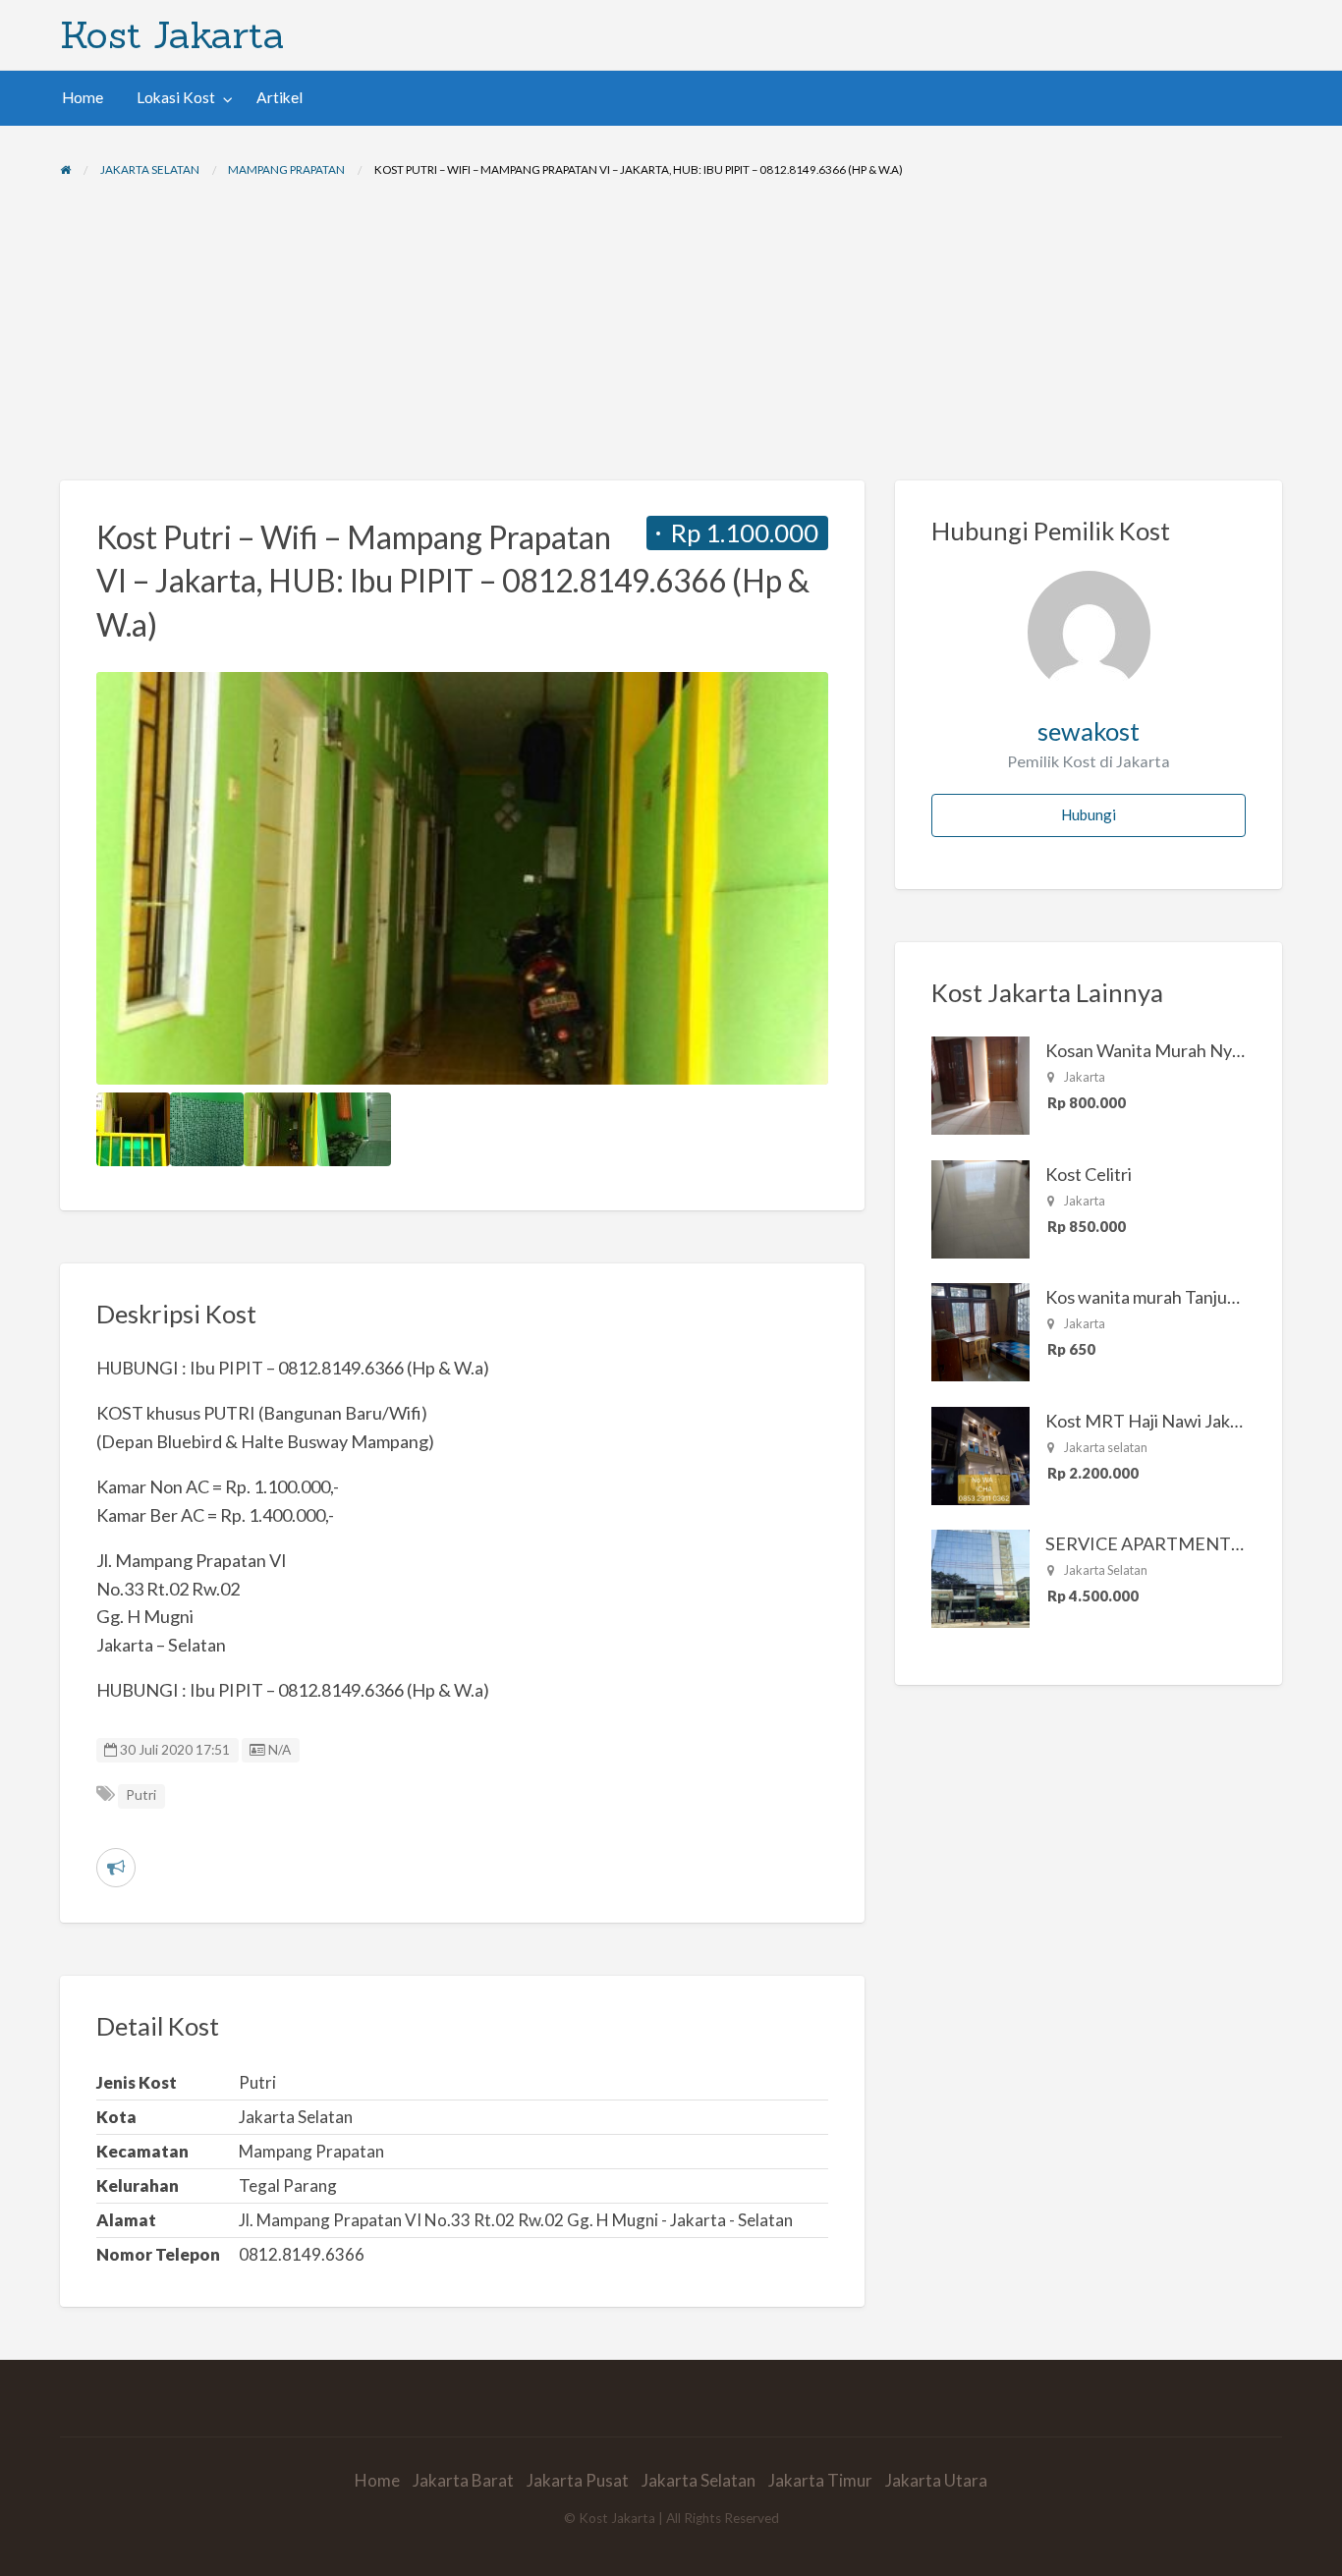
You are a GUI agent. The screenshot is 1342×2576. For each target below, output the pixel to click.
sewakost (1089, 731)
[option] (463, 878)
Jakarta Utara (936, 2480)
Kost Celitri (1089, 1174)
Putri (141, 1795)
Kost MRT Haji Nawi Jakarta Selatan (1184, 1421)
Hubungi (1089, 814)
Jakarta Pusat (578, 2480)
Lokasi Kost (176, 97)
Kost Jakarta (172, 34)
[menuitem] (83, 98)
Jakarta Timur (820, 2480)
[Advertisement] (671, 333)
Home (83, 97)
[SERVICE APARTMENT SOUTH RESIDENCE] (980, 1577)
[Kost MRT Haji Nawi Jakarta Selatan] (980, 1454)
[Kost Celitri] (980, 1207)
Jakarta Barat (463, 2480)
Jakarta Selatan (699, 2480)
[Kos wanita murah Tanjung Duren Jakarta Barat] (980, 1330)
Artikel (280, 97)
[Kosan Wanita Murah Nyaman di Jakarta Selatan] (980, 1084)
